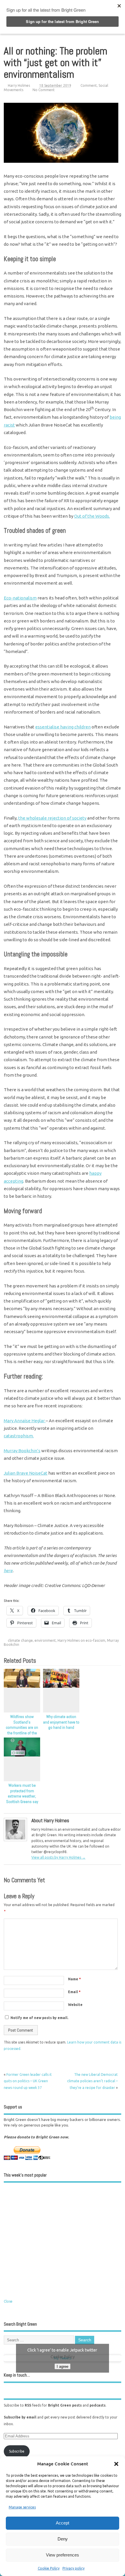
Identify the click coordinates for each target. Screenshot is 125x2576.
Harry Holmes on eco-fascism (81, 1640)
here (8, 1571)
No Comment (44, 90)
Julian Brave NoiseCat (26, 1473)
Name (74, 1979)
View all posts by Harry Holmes (58, 1857)
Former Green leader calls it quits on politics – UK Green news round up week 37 (28, 2081)
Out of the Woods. (92, 516)
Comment (89, 85)
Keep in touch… (17, 2375)
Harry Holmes (19, 85)
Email (74, 1992)
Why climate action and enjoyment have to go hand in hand (61, 1722)
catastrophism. (19, 1436)
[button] (116, 2464)
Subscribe (17, 2451)
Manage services (22, 2507)
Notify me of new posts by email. (39, 2018)
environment (45, 1640)
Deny (63, 2539)
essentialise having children (63, 727)
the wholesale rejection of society (52, 818)
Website (75, 2005)
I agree (63, 2366)
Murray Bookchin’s (22, 1451)
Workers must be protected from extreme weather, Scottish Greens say (22, 1794)
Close (8, 2301)
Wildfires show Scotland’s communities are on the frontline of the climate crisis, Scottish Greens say (22, 1731)
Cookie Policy (49, 2568)
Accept (63, 2523)
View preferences (63, 2555)
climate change (20, 1640)
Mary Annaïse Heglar (25, 1421)
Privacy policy (74, 2568)
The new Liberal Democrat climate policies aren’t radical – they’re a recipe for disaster (92, 2081)
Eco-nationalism (20, 598)
